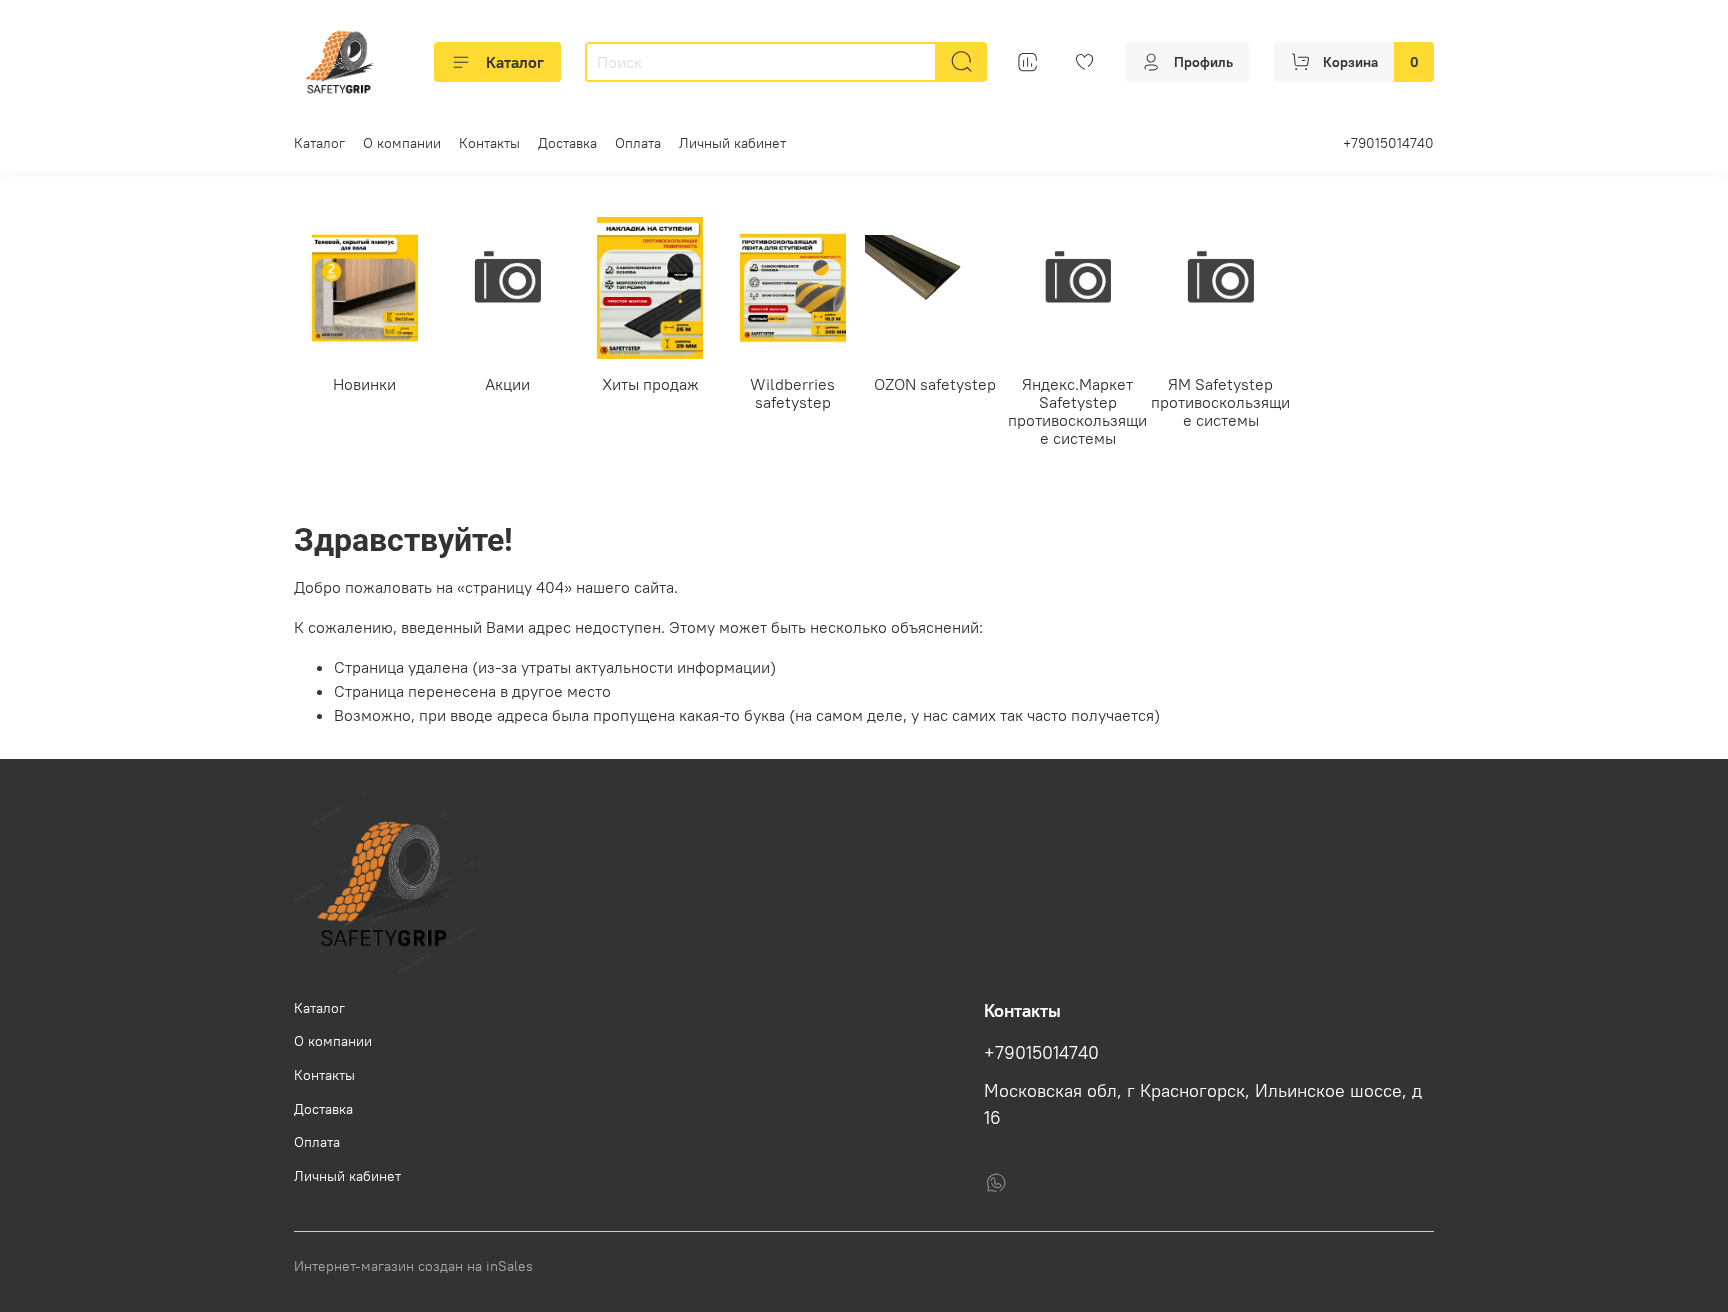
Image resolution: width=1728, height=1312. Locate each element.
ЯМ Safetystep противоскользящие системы (1220, 401)
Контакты (489, 143)
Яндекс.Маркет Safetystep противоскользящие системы (1077, 410)
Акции (507, 383)
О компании (402, 143)
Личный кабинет (732, 143)
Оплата (638, 143)
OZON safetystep (935, 383)
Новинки (364, 383)
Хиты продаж (650, 383)
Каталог (515, 62)
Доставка (567, 143)
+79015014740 (1388, 143)
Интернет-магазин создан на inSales (413, 1266)
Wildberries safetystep (792, 392)
